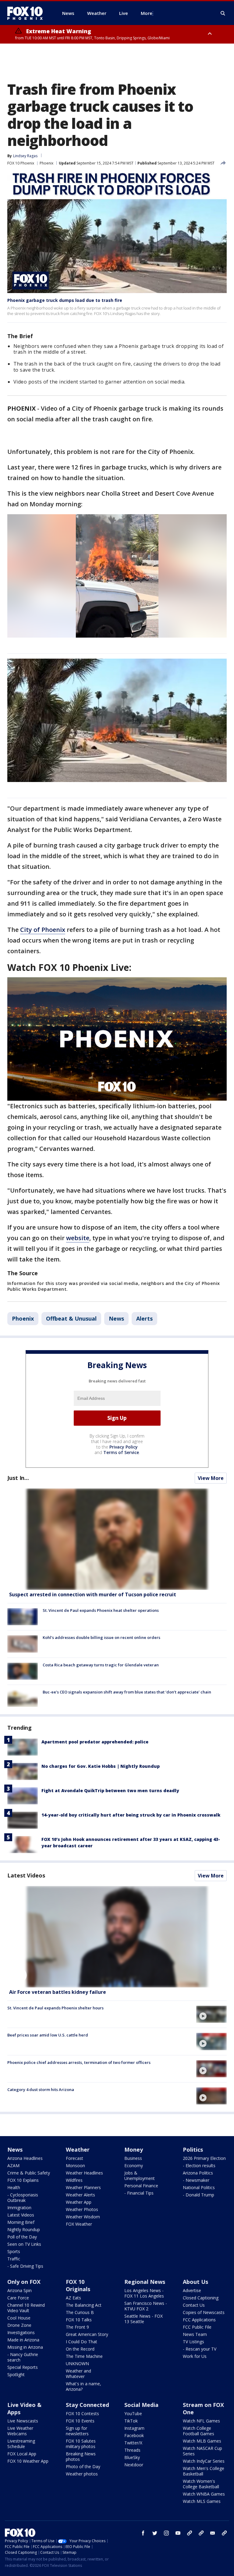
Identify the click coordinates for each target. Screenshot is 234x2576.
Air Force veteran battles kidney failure (58, 1992)
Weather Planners (83, 2187)
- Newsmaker (196, 2180)
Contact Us (194, 2305)
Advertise (192, 2290)
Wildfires (74, 2180)
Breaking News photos (81, 2456)
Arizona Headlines (25, 2158)
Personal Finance (141, 2186)
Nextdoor (134, 2465)
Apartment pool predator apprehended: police (95, 1742)
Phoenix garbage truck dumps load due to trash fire (65, 300)
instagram (166, 2533)
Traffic (14, 2259)
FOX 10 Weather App (28, 2461)
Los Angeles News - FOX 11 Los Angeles (144, 2293)
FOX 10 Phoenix (21, 163)
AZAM (13, 2166)
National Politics (199, 2187)
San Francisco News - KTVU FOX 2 (146, 2306)
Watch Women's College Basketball (201, 2484)
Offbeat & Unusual (71, 1318)
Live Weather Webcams (20, 2431)
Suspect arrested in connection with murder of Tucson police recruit (93, 1594)
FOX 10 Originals (78, 2285)
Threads (132, 2450)
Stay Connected (87, 2405)
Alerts (144, 1318)
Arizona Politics (198, 2173)
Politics (193, 2150)
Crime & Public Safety (29, 2173)
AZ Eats (73, 2298)
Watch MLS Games (202, 2501)
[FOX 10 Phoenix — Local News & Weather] (27, 13)
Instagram (134, 2428)
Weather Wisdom (83, 2217)
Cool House (19, 2318)
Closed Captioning (201, 2298)
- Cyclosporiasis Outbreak (23, 2197)
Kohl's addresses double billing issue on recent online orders (101, 1637)
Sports (14, 2251)
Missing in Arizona (25, 2347)
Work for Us (195, 2356)
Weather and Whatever (78, 2374)
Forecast (74, 2158)
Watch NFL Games (201, 2421)
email (213, 2533)
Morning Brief (21, 2222)
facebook (143, 2533)
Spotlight (16, 2374)
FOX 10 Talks (79, 2320)
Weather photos (82, 2474)
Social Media (141, 2405)
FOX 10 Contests (82, 2413)
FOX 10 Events (80, 2421)
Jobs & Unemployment (140, 2176)
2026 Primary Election (204, 2158)
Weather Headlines (84, 2173)
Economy (134, 2166)
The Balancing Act (84, 2305)
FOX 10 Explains (23, 2180)
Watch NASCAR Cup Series (202, 2451)
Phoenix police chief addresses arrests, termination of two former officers (79, 2062)
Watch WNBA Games (204, 2494)
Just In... (18, 1478)
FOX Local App (22, 2454)
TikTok (131, 2421)
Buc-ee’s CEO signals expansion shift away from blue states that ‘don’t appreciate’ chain (127, 1692)
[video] (117, 1937)
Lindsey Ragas (25, 156)
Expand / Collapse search (223, 13)
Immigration (19, 2208)
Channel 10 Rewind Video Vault (26, 2308)
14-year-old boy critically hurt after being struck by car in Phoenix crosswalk (131, 1815)
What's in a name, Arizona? (83, 2386)
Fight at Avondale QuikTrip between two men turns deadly (110, 1790)
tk (190, 2533)
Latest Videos (26, 1875)
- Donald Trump (199, 2195)
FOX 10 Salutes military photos (81, 2444)
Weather (78, 2150)
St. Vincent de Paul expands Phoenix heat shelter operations (101, 1610)
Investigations (21, 2332)
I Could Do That (82, 2342)
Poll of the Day (22, 2237)
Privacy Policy (124, 1447)
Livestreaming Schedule (21, 2444)
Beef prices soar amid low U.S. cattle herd (48, 2035)
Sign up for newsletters (77, 2431)
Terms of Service (121, 1452)
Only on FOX (24, 2282)
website (78, 1238)
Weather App (79, 2202)
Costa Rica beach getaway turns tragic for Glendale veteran (101, 1665)
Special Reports (23, 2367)
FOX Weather (79, 2224)
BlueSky (132, 2457)
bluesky (201, 2533)
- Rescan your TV (200, 2349)
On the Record (80, 2349)
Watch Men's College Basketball (204, 2471)
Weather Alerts (80, 2195)
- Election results (199, 2166)
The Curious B (80, 2312)
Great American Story (87, 2334)
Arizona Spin (19, 2290)
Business (133, 2158)
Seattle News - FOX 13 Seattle (144, 2319)
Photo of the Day (83, 2466)
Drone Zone (19, 2325)
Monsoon (75, 2166)
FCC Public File (197, 2327)
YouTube (133, 2413)
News (116, 1318)
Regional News (145, 2282)
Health (14, 2187)
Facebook (134, 2435)
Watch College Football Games (199, 2431)
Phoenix (46, 163)
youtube (178, 2533)
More (147, 13)
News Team (195, 2334)
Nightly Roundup (24, 2229)
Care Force (18, 2298)
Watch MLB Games (202, 2441)
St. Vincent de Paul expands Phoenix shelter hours (55, 2008)
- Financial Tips (139, 2193)
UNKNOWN (77, 2364)
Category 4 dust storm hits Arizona (41, 2089)
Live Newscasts (23, 2421)
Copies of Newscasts (204, 2312)
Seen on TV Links (24, 2244)
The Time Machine (84, 2356)
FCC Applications (199, 2320)
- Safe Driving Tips (25, 2266)
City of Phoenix (43, 930)
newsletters (224, 2533)
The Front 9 (77, 2327)
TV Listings (193, 2342)
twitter (155, 2533)
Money (134, 2150)
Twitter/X (133, 2443)
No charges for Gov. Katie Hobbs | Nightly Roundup (101, 1766)
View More (211, 1478)
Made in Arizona (23, 2340)
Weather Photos (82, 2209)
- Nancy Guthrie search (23, 2357)
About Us (195, 2282)
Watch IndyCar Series (204, 2461)
